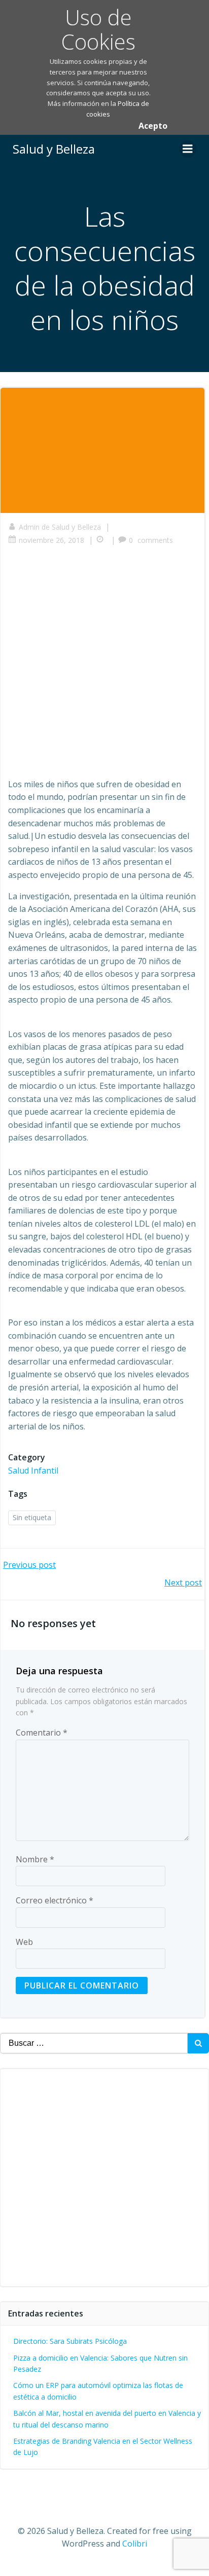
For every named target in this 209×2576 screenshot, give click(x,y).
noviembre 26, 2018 (51, 540)
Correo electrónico (55, 1900)
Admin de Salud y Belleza (60, 527)
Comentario (42, 1733)
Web (24, 1942)
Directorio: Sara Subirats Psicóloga (70, 2341)
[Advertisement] (104, 665)
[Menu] (188, 149)
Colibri (135, 2544)
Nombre (35, 1859)
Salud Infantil (33, 1470)
